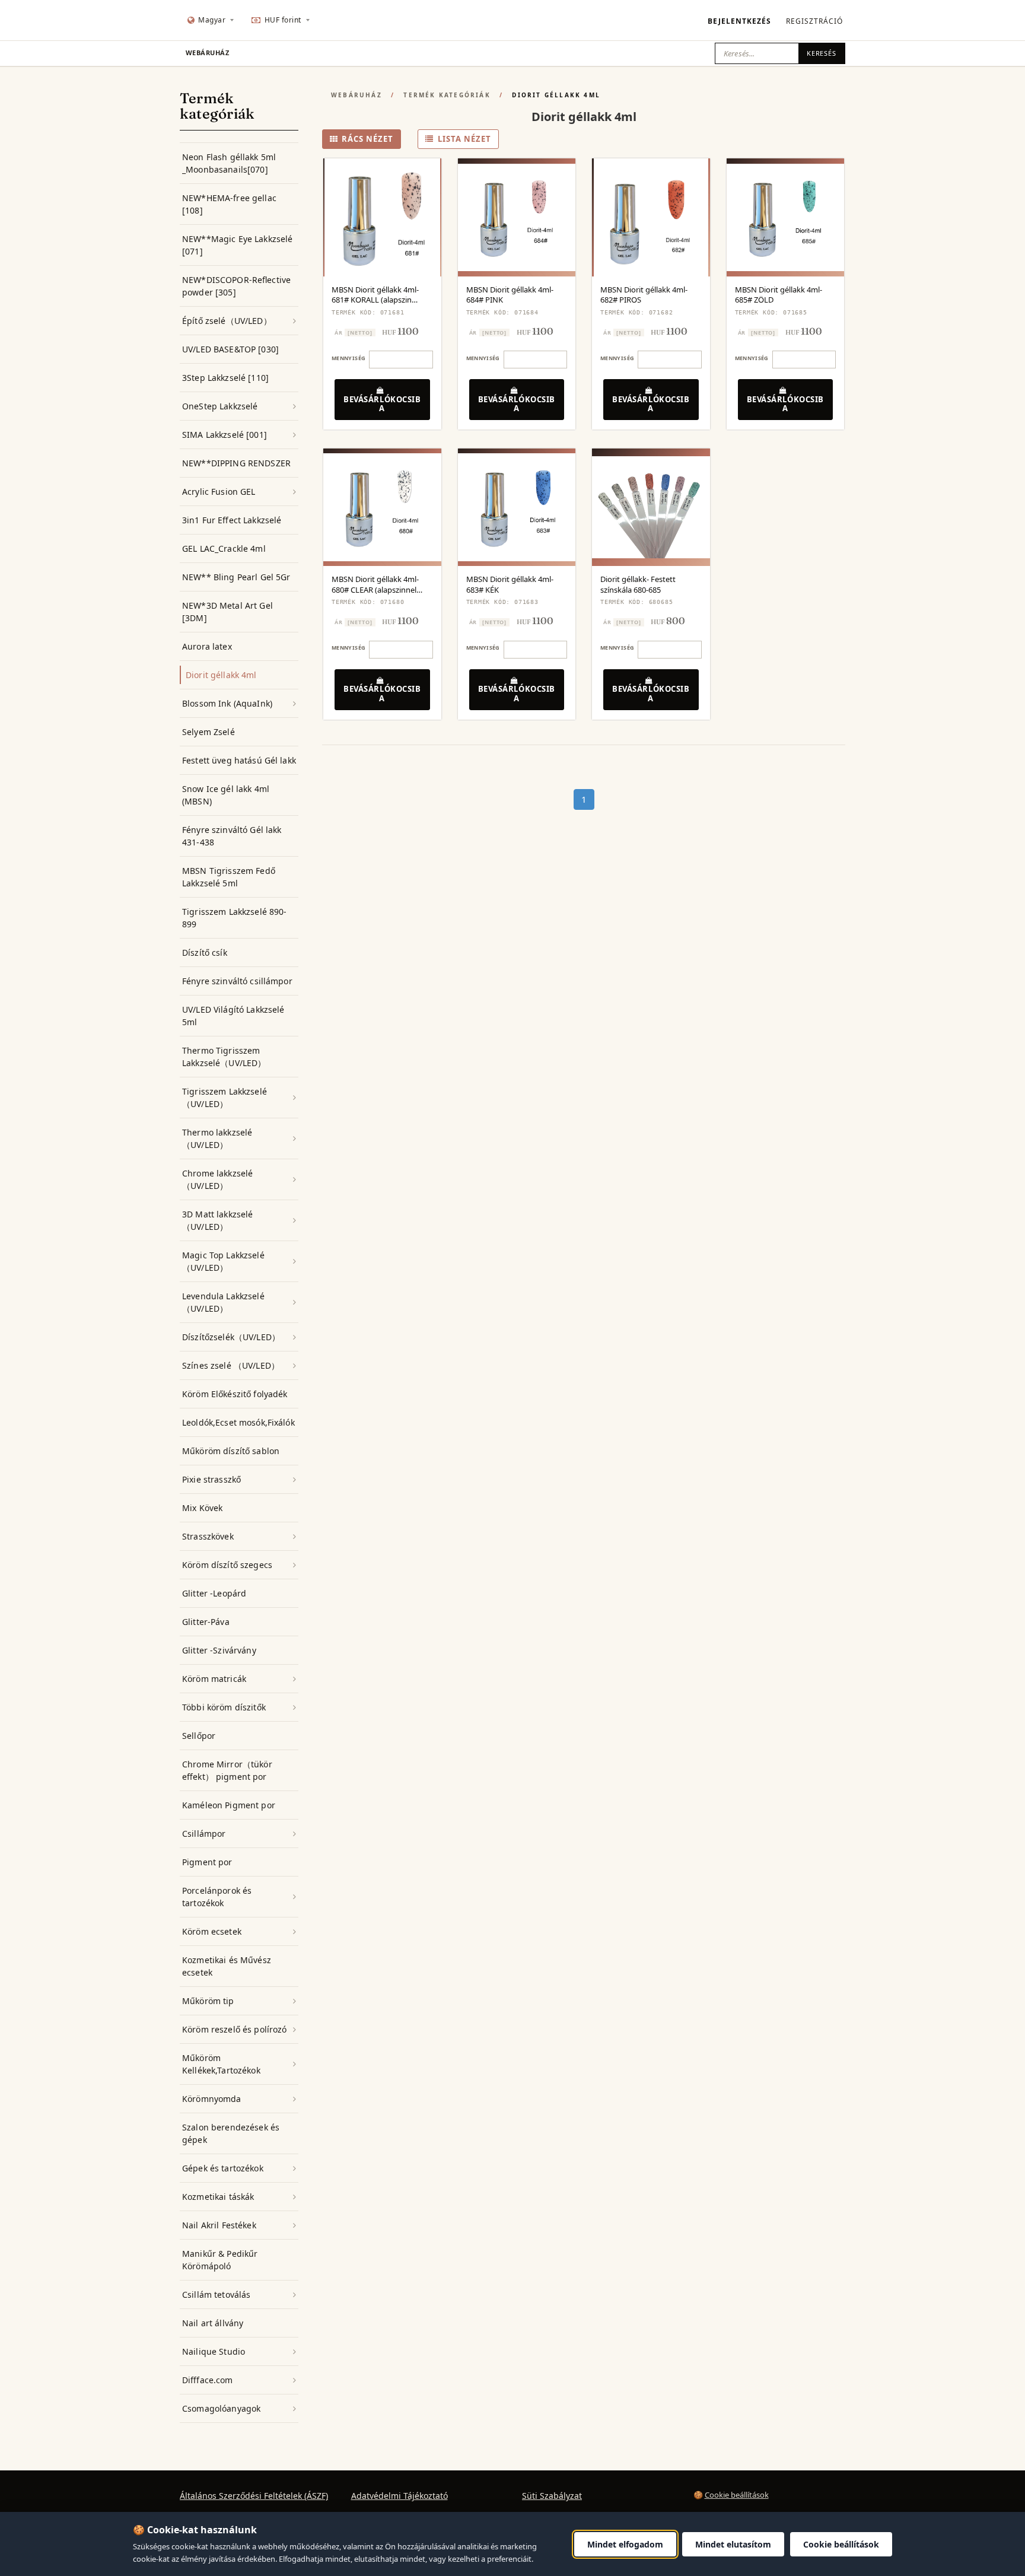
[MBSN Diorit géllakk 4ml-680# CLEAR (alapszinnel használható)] (382, 508)
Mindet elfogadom (625, 2544)
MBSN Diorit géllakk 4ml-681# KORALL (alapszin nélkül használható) (375, 300)
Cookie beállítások (737, 2495)
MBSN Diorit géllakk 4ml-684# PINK (510, 295)
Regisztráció (814, 21)
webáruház (207, 53)
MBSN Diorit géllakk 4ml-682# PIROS (644, 295)
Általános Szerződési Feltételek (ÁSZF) (254, 2496)
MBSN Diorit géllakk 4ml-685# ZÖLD (779, 295)
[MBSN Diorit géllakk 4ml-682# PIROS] (651, 217)
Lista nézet (464, 139)
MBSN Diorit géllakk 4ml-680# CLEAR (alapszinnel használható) (375, 589)
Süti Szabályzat (552, 2496)
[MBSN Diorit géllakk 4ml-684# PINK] (517, 217)
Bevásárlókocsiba (382, 404)
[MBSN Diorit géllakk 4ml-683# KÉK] (517, 508)
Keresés (822, 53)
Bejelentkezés (739, 21)
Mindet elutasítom (733, 2544)
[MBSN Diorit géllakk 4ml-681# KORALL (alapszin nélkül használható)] (382, 217)
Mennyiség (348, 358)
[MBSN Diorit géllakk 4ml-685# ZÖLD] (786, 217)
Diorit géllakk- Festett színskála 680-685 (638, 584)
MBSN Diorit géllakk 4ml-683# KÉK (510, 584)
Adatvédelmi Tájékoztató (400, 2496)
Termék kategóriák (447, 95)
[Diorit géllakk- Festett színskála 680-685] (651, 508)
